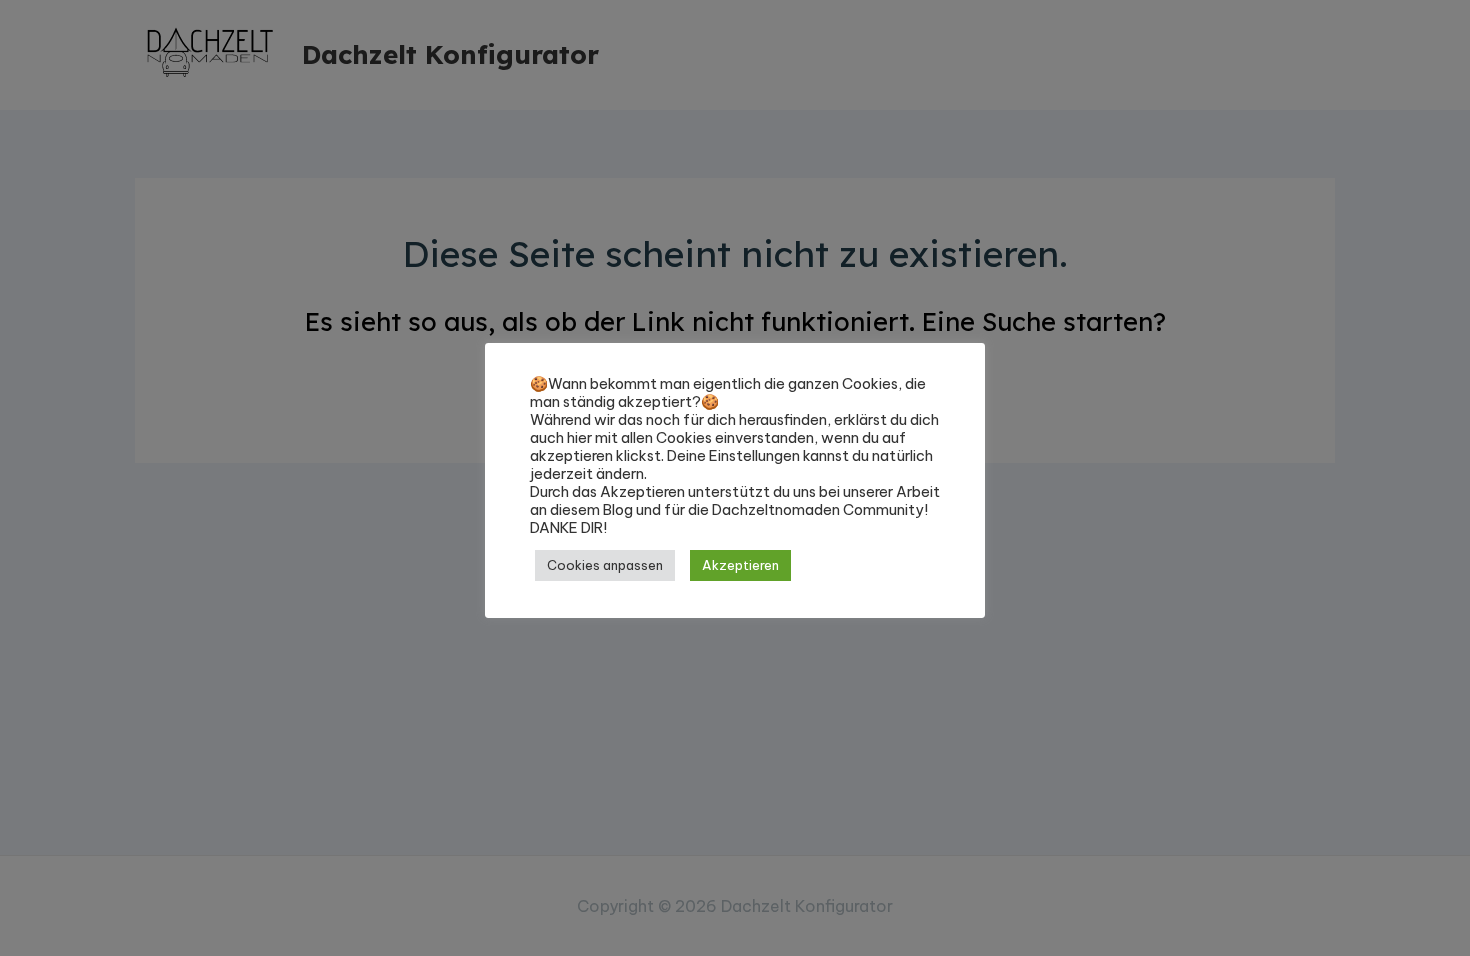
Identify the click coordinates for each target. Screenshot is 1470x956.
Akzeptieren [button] (740, 565)
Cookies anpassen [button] (605, 565)
